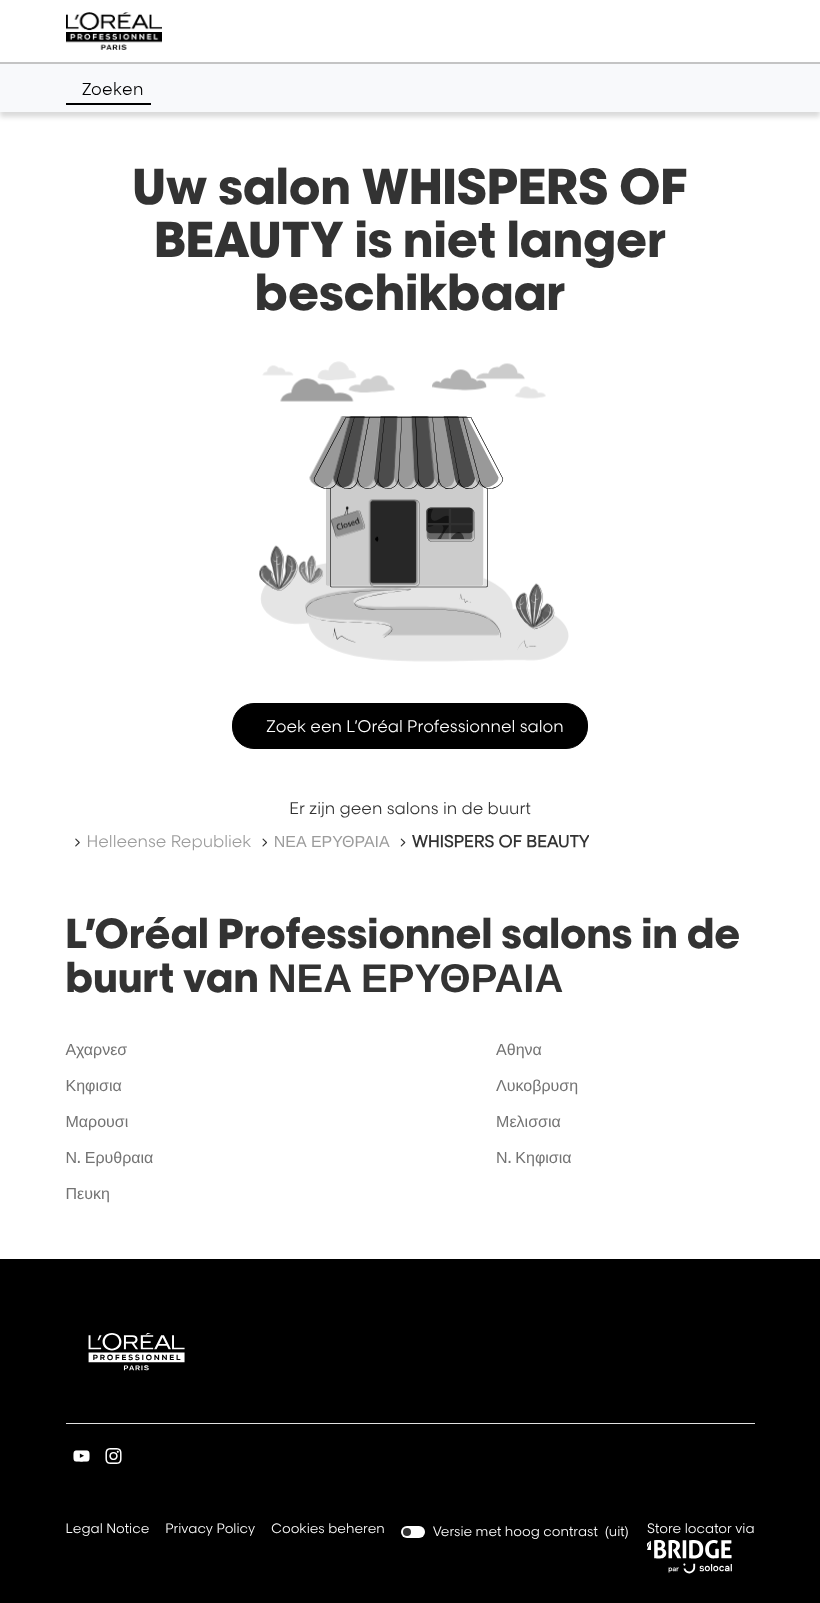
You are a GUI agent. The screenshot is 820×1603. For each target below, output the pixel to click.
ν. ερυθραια (110, 1157)
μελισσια (528, 1121)
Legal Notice (108, 1530)
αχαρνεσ (97, 1049)
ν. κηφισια (533, 1157)
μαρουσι (97, 1121)
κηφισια (94, 1085)
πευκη (88, 1193)
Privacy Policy (210, 1530)
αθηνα (519, 1049)
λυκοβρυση (537, 1085)
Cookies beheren (328, 1529)
